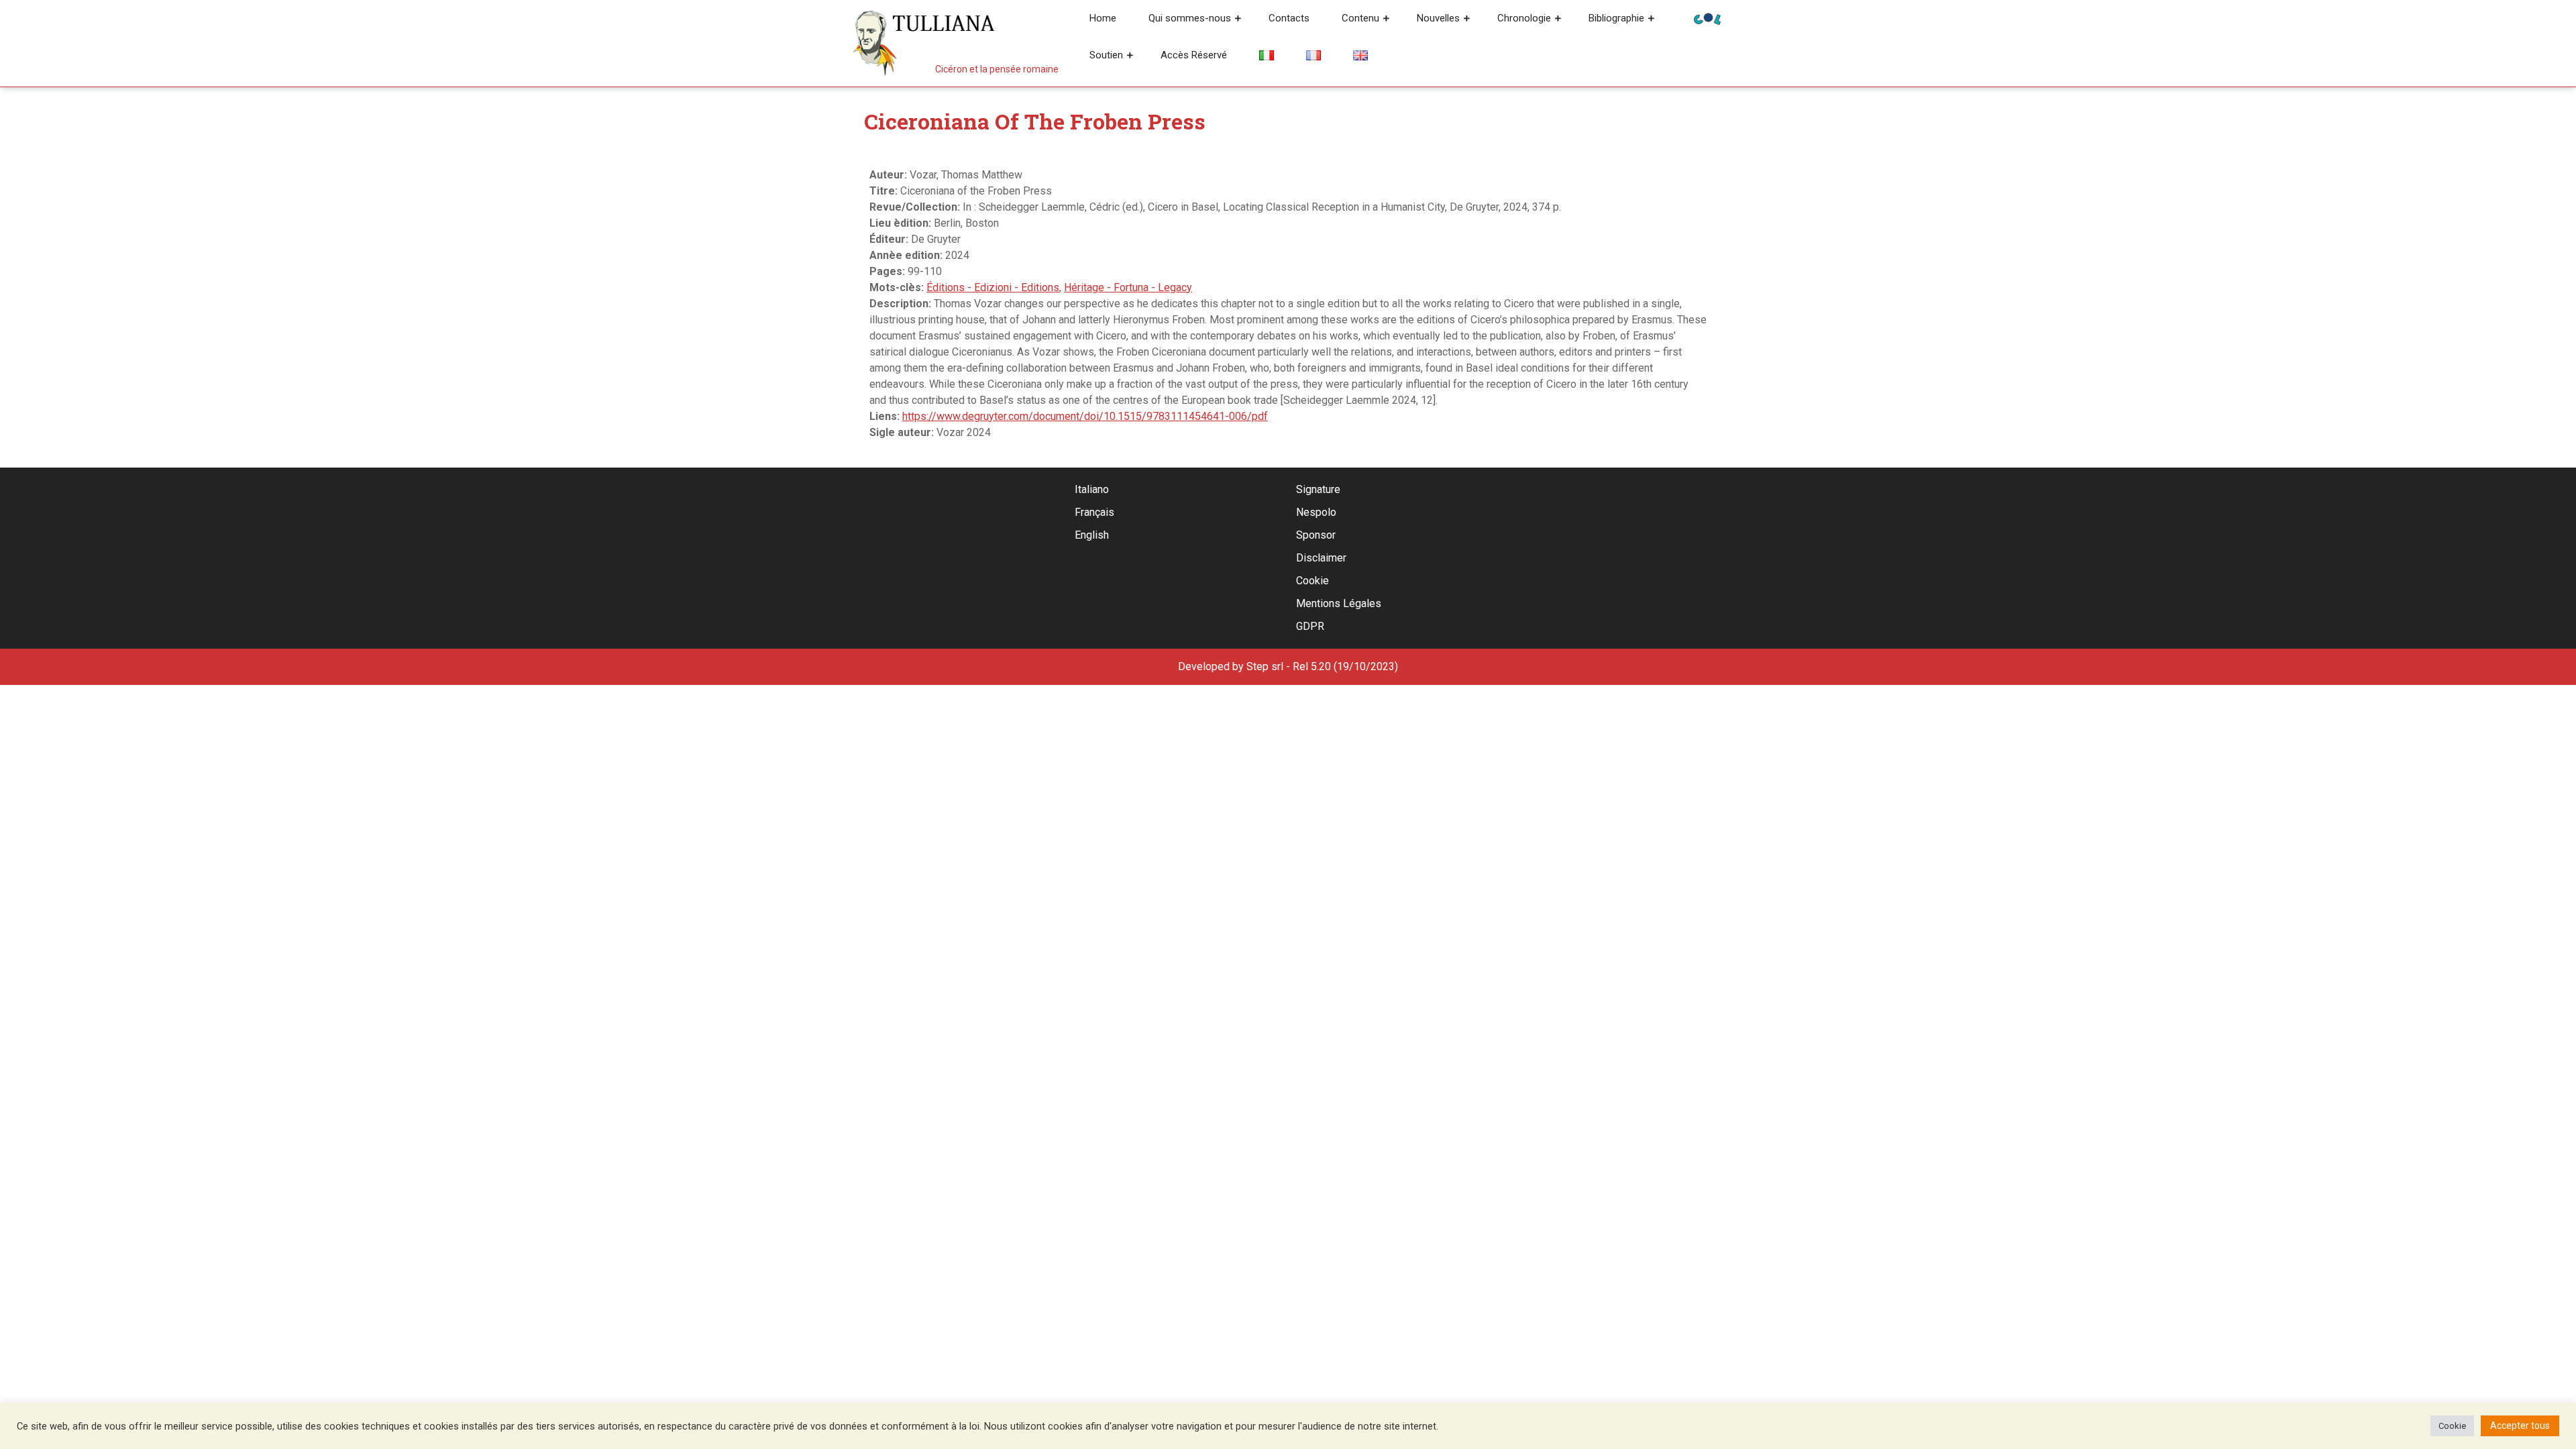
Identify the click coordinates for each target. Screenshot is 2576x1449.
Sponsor (1316, 535)
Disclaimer (1321, 558)
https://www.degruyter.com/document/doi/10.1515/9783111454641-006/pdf (1085, 416)
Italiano (1092, 489)
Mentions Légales (1339, 603)
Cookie (1312, 581)
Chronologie (1524, 18)
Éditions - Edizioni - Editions (993, 287)
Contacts (1289, 18)
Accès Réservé (1194, 55)
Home (1103, 18)
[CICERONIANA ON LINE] (1707, 18)
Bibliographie (1616, 18)
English (1092, 535)
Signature (1318, 489)
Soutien (1106, 55)
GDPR (1310, 626)
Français (1094, 512)
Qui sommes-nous (1190, 18)
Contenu (1360, 18)
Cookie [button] (2452, 1426)
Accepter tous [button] (2520, 1426)
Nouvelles (1438, 18)
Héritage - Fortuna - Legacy (1128, 287)
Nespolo (1316, 512)
